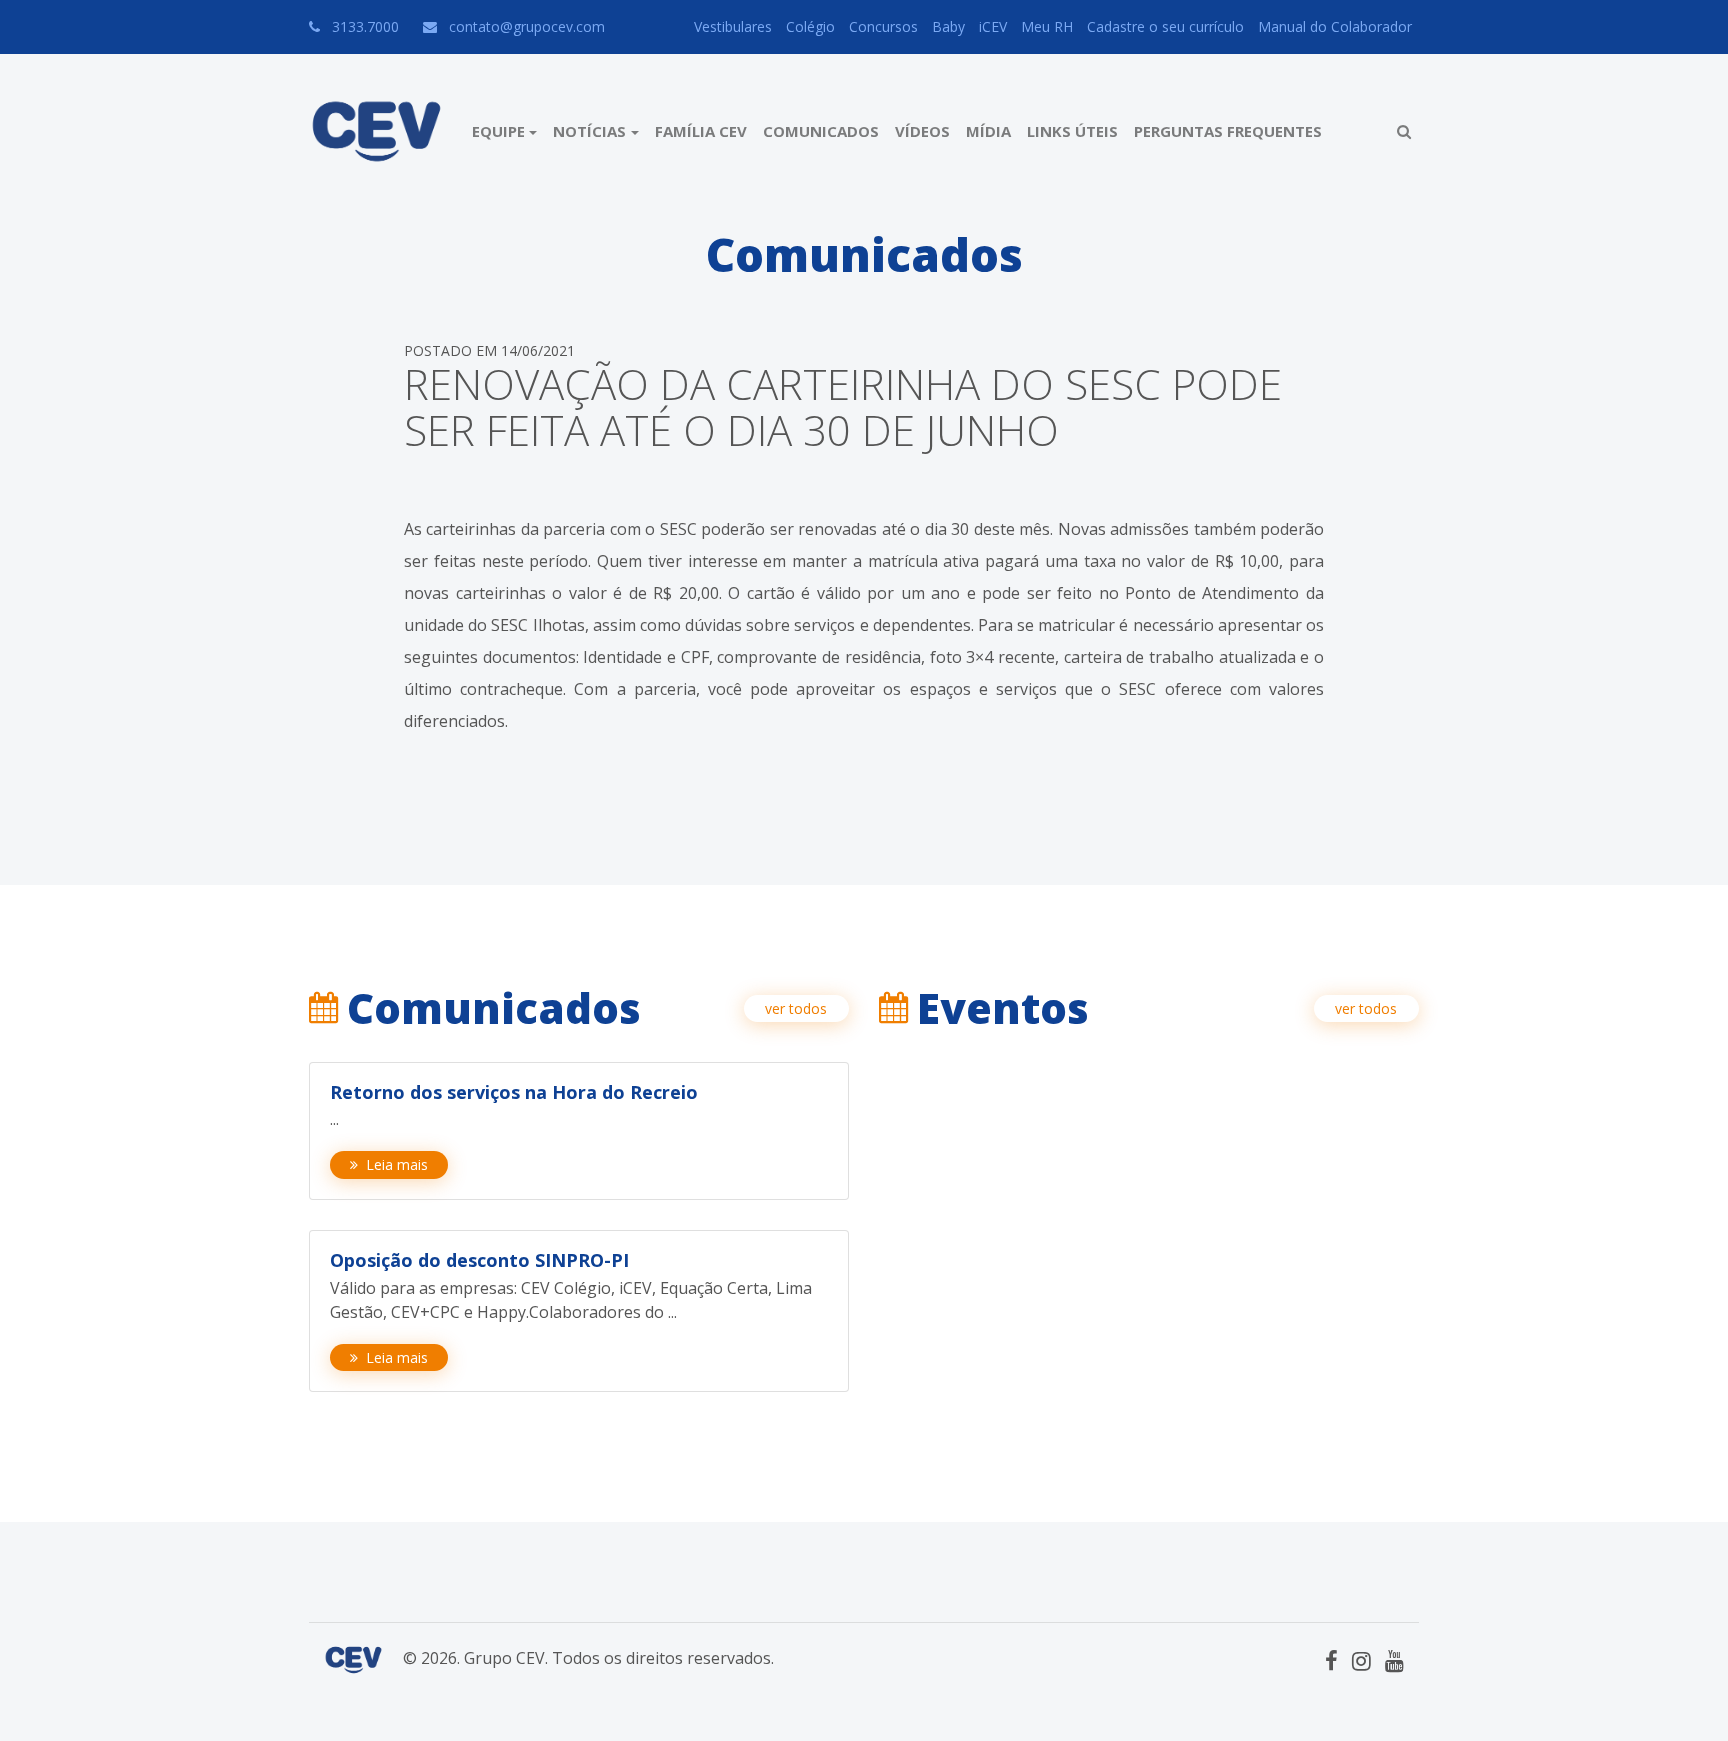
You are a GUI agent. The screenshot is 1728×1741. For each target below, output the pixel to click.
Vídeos (922, 131)
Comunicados (821, 131)
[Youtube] (1394, 1660)
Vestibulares (733, 26)
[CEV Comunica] (376, 131)
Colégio (810, 26)
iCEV (993, 26)
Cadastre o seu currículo (1165, 26)
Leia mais (397, 1164)
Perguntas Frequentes (1228, 131)
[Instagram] (1361, 1660)
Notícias (589, 131)
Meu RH (1047, 26)
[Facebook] (1331, 1660)
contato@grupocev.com (527, 26)
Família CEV (701, 131)
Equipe (498, 131)
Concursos (883, 26)
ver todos (796, 1008)
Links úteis (1072, 131)
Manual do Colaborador (1335, 26)
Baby (948, 26)
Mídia (988, 131)
